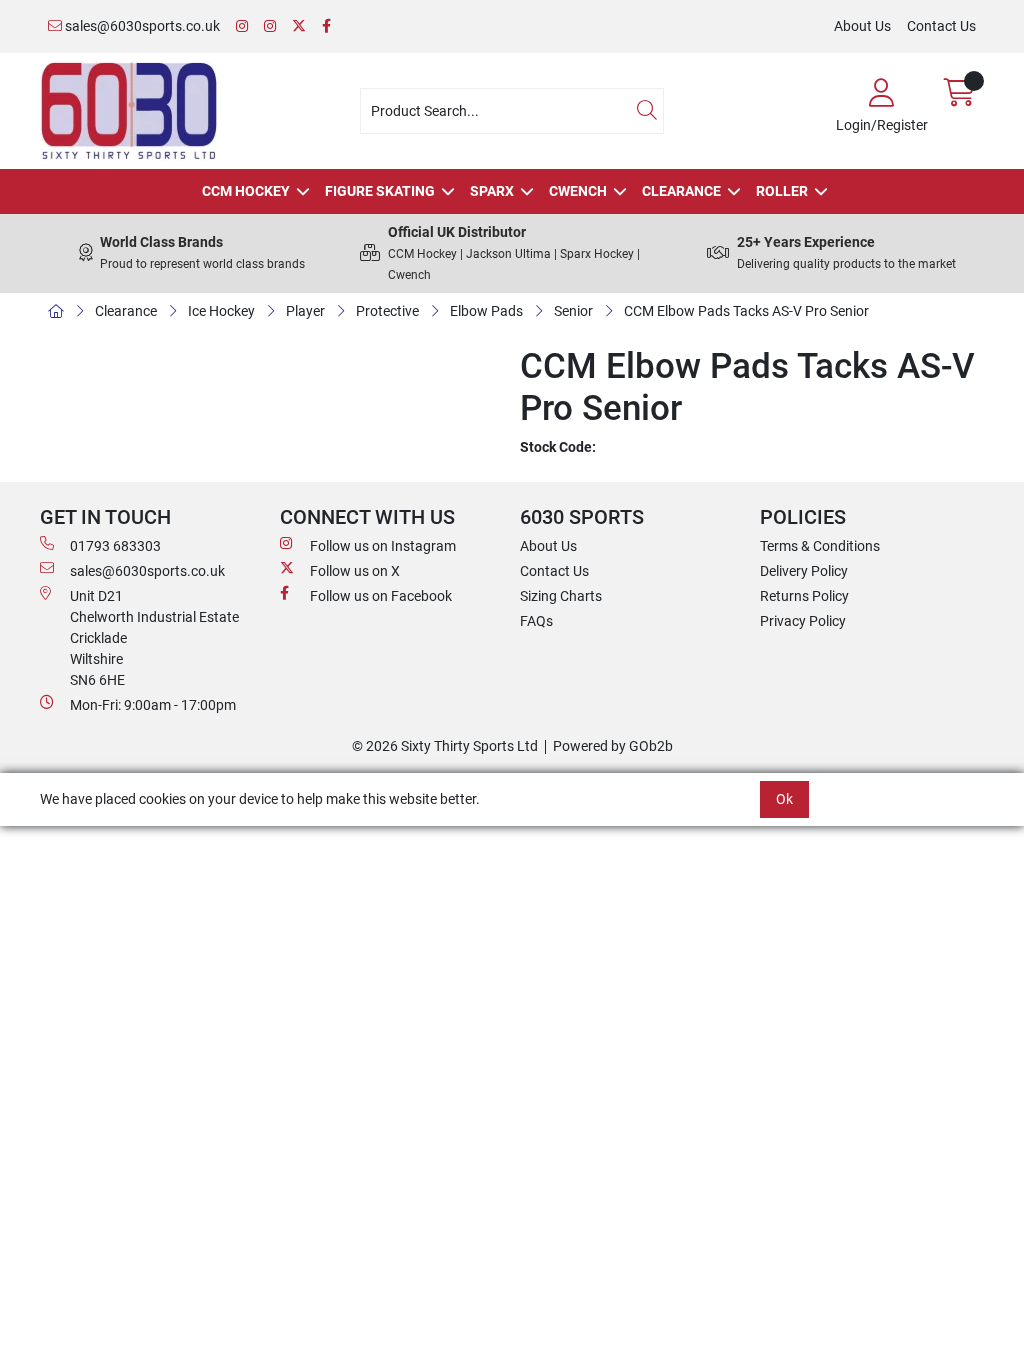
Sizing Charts (561, 596)
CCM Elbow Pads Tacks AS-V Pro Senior (746, 311)
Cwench (578, 191)
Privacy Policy (803, 621)
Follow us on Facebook (381, 596)
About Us (862, 26)
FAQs (536, 621)
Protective (387, 311)
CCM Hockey (246, 191)
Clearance (681, 191)
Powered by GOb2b (613, 746)
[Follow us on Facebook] (326, 26)
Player (305, 311)
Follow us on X (355, 571)
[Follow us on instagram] (270, 26)
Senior (573, 311)
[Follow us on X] (299, 26)
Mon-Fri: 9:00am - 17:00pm (153, 705)
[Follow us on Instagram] (242, 26)
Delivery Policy (804, 571)
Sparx (492, 191)
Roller (782, 191)
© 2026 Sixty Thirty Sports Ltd (445, 746)
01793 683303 (115, 546)
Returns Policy (804, 596)
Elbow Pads (486, 311)
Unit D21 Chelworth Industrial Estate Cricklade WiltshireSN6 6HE (154, 638)
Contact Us (941, 26)
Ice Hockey (221, 311)
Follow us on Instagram (383, 546)
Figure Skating (380, 191)
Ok (784, 799)
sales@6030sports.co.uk (141, 26)
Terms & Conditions (820, 546)
